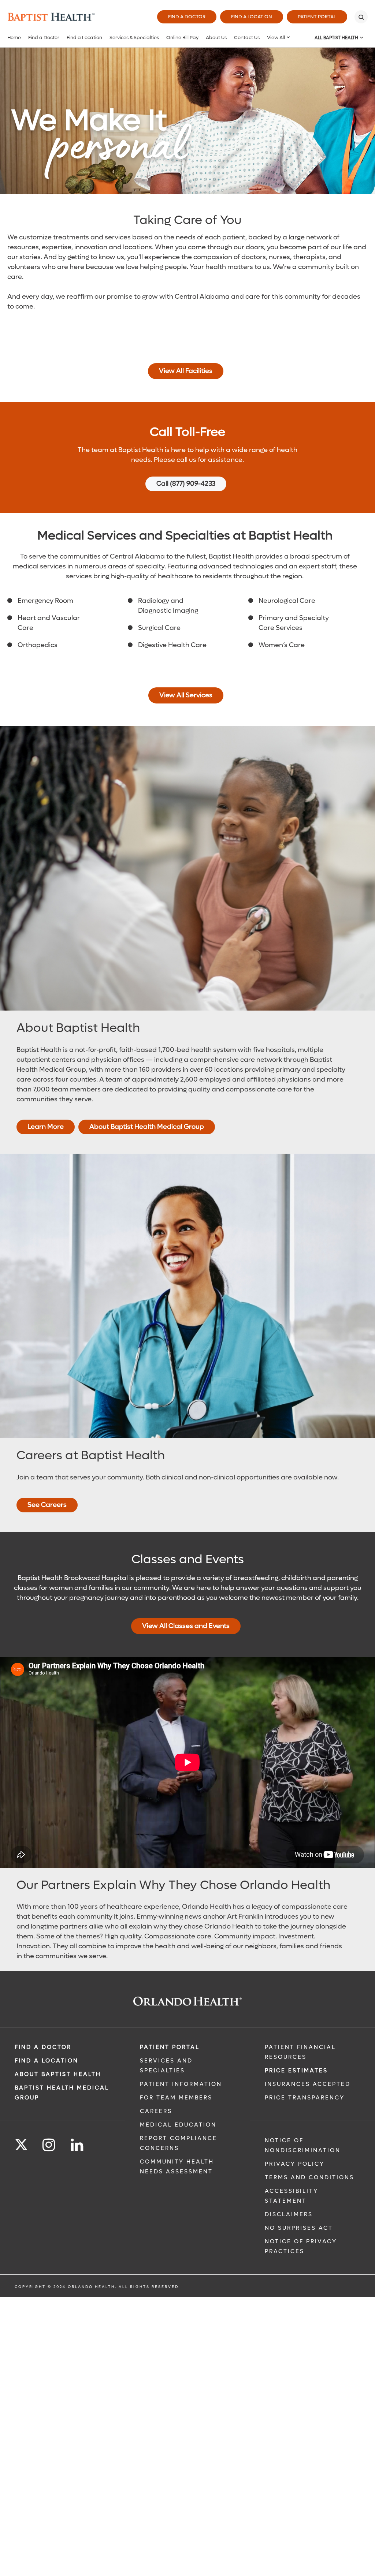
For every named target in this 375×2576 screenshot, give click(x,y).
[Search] (361, 17)
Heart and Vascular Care (49, 623)
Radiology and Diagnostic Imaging (168, 606)
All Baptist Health (336, 38)
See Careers (47, 1505)
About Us (216, 38)
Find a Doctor (187, 17)
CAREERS (156, 2111)
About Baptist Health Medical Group (147, 1127)
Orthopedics (38, 645)
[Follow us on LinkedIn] (77, 2145)
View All (276, 38)
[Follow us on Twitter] (21, 2142)
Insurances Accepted (308, 2084)
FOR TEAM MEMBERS (176, 2098)
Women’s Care (282, 645)
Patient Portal (317, 17)
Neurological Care (287, 601)
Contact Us (247, 38)
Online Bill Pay (182, 38)
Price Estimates (296, 2071)
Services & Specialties (134, 38)
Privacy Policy (295, 2164)
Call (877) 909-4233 (186, 484)
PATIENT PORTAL (170, 2047)
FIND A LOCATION (47, 2061)
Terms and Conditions (309, 2177)
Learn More (46, 1127)
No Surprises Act (299, 2228)
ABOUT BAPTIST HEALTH (58, 2074)
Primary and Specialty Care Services (294, 623)
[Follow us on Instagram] (49, 2145)
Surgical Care (159, 628)
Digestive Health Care (172, 645)
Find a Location (252, 17)
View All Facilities (186, 371)
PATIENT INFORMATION (181, 2084)
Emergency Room (45, 601)
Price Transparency (305, 2098)
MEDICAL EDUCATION (178, 2125)
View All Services (186, 695)
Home (14, 38)
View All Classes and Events (186, 1626)
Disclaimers (289, 2214)
